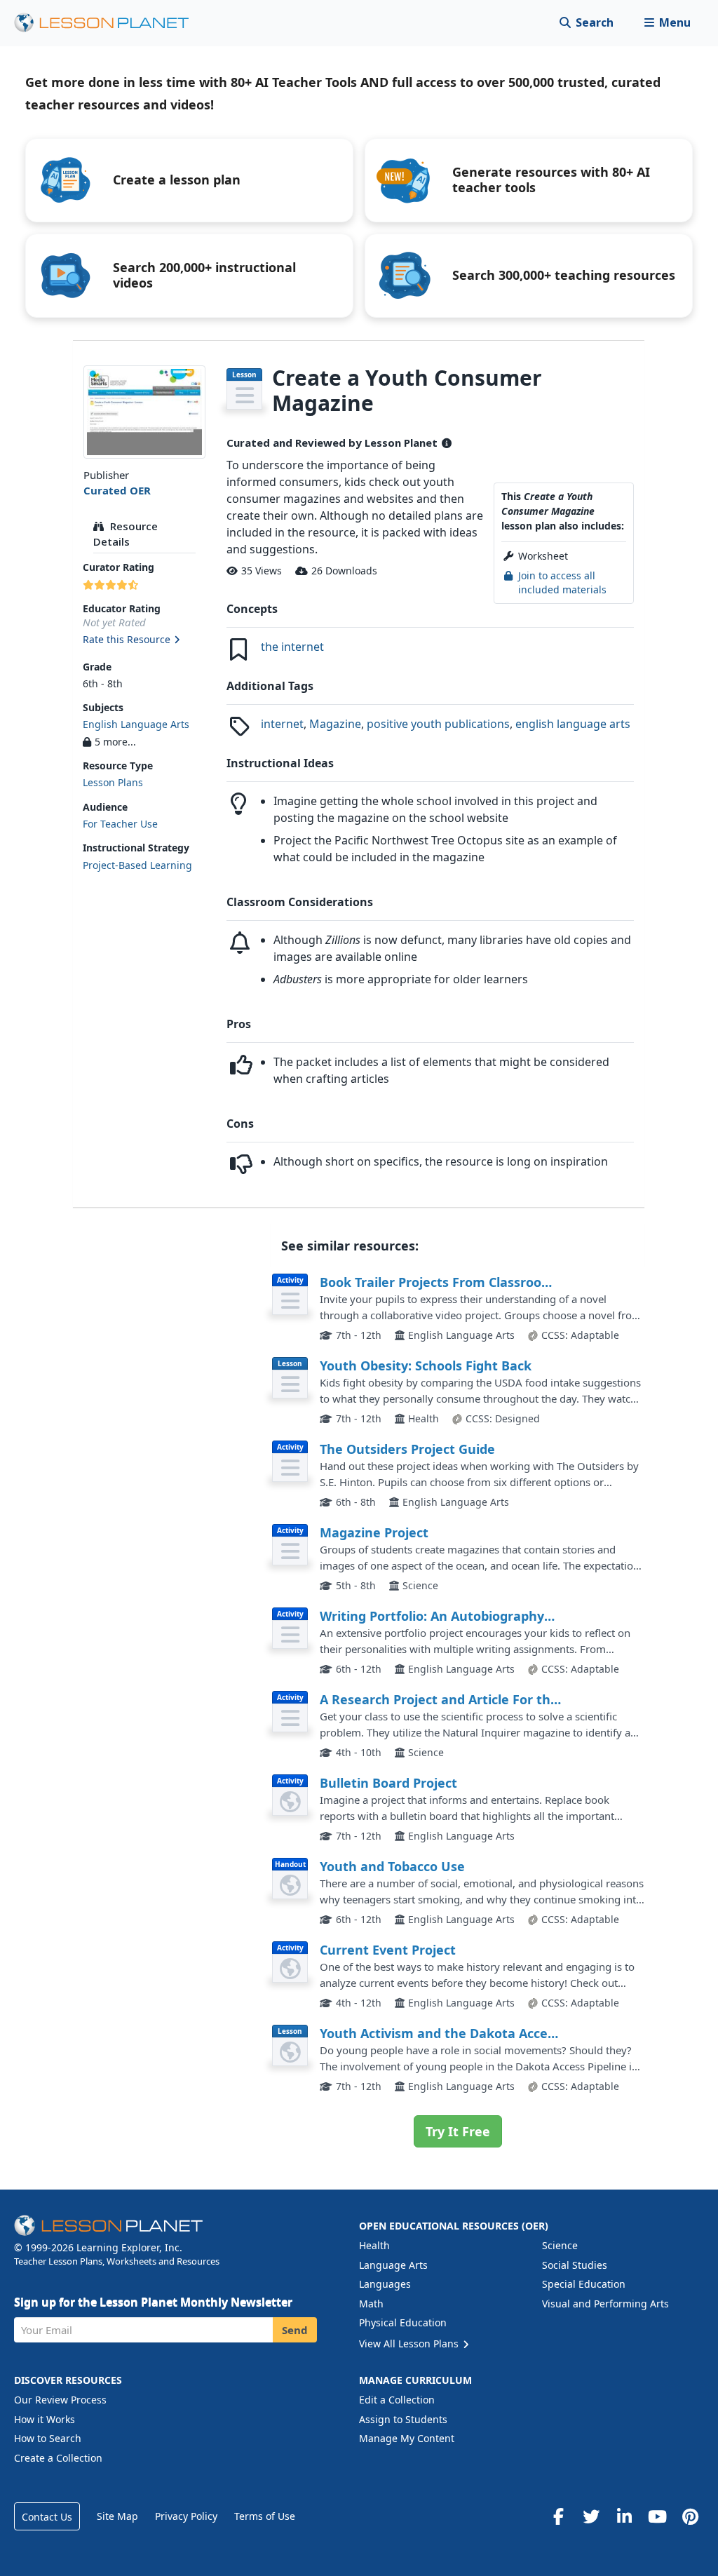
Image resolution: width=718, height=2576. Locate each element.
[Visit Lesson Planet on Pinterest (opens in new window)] (690, 2516)
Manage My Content (407, 2438)
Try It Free (458, 2131)
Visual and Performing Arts (605, 2304)
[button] (667, 23)
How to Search (48, 2438)
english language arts (573, 724)
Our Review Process (60, 2400)
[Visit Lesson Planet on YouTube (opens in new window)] (657, 2516)
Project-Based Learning (137, 865)
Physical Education (403, 2322)
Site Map (117, 2516)
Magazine (335, 724)
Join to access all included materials (562, 582)
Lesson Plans (113, 782)
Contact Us (47, 2517)
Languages (385, 2284)
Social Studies (575, 2265)
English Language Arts (136, 724)
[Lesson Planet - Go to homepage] (109, 23)
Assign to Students (403, 2419)
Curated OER (117, 490)
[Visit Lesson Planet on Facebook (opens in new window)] (558, 2516)
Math (371, 2304)
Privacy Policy (186, 2516)
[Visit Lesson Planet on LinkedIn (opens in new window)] (624, 2516)
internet (282, 724)
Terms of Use (265, 2516)
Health (374, 2245)
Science (560, 2245)
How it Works (45, 2419)
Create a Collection (58, 2458)
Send (295, 2330)
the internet (292, 647)
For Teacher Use (120, 824)
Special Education (584, 2284)
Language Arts (393, 2265)
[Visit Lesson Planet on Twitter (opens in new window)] (591, 2516)
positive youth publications (438, 724)
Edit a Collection (397, 2400)
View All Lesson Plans (410, 2344)
